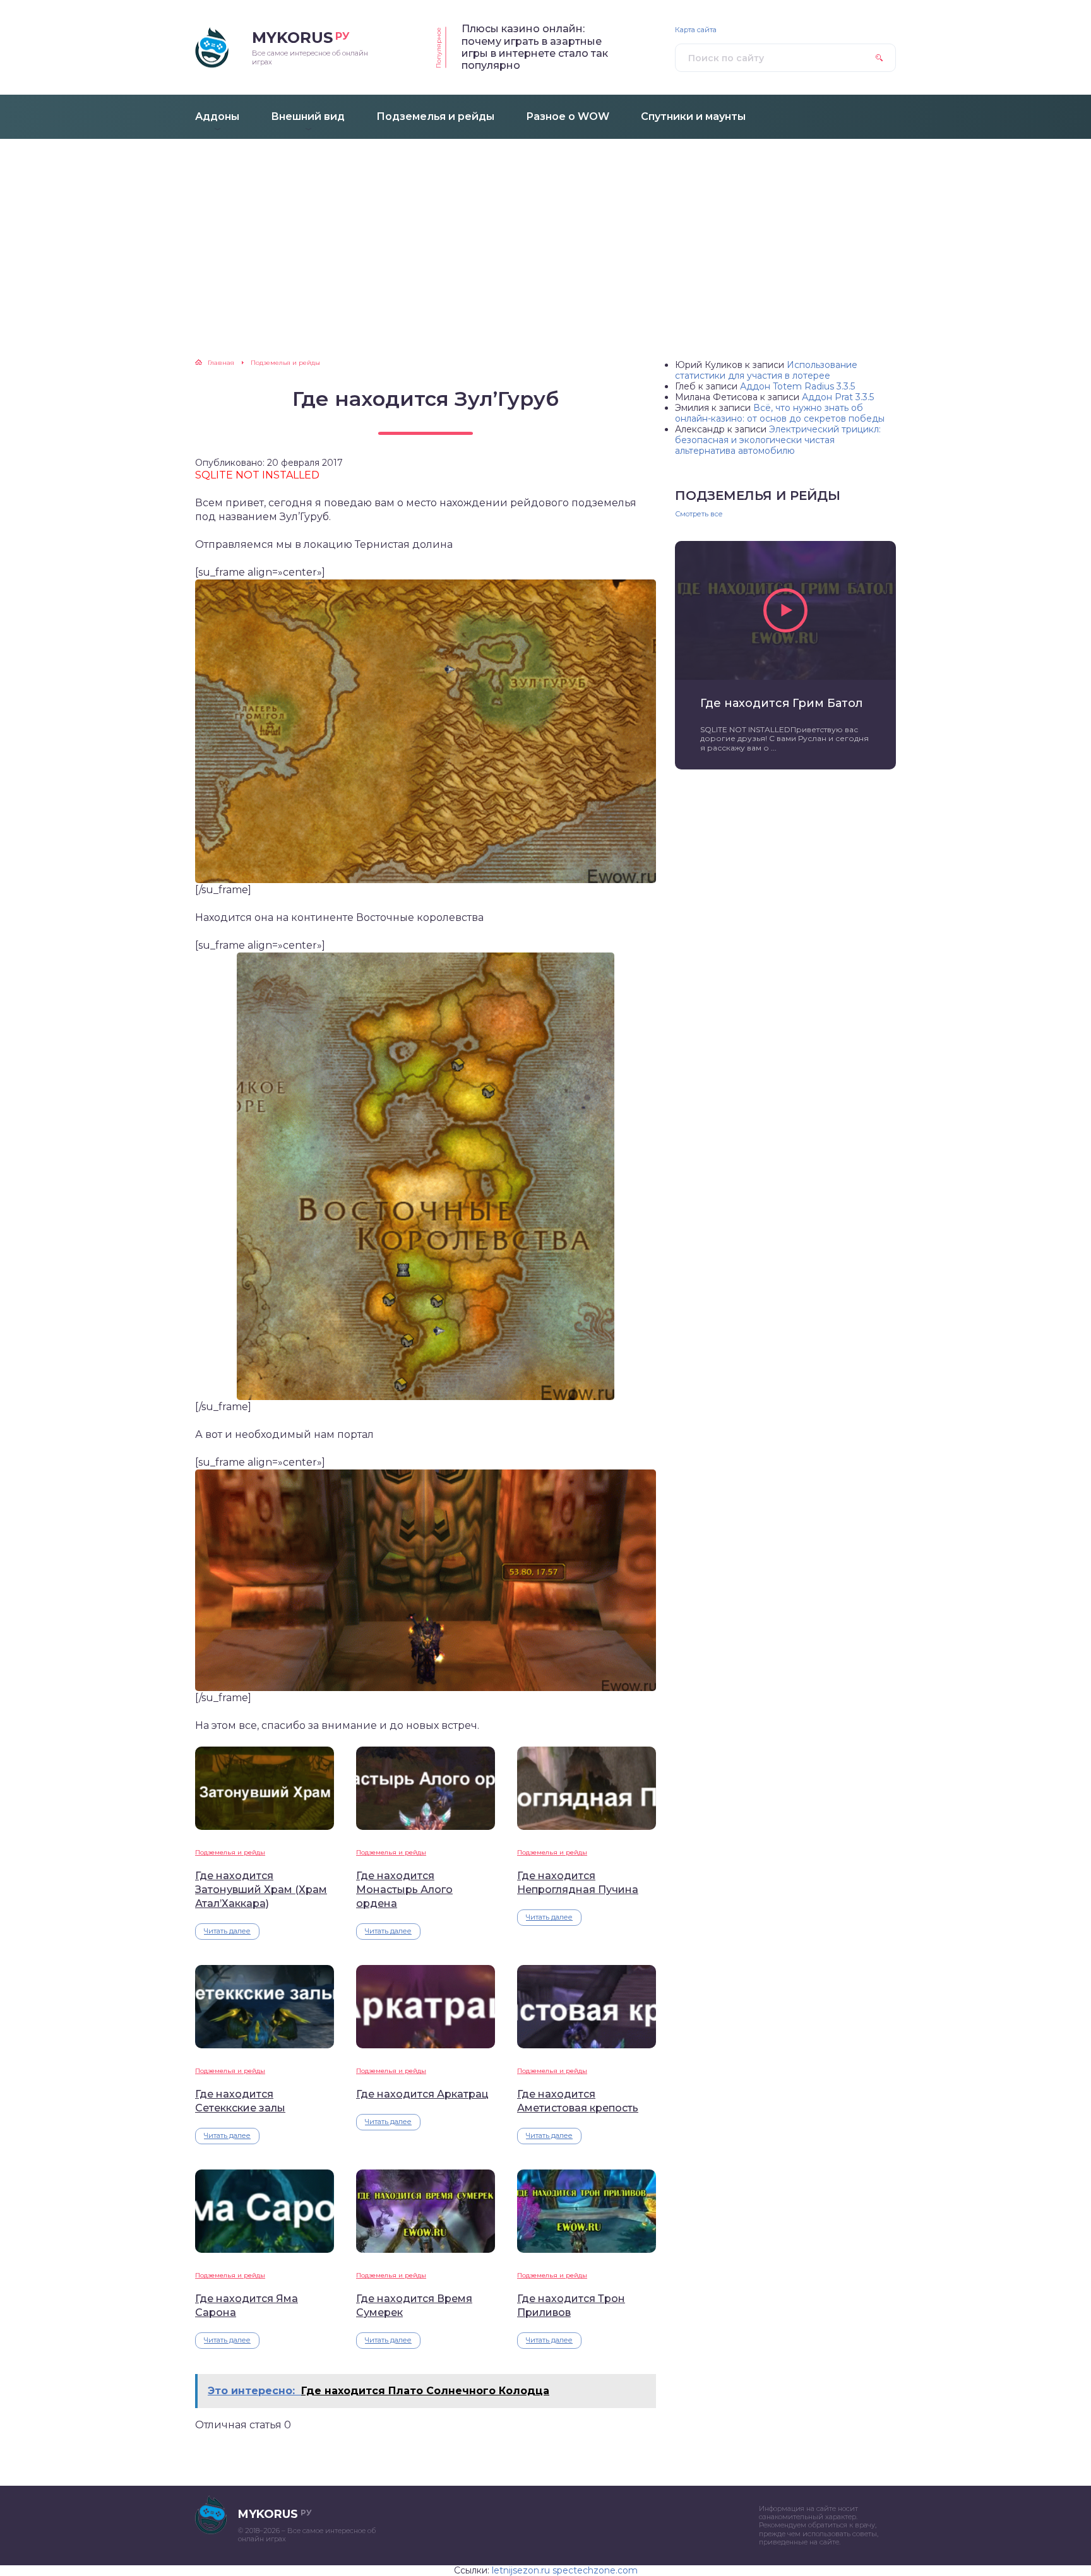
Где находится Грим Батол (781, 703)
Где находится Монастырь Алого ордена (404, 1890)
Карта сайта (696, 30)
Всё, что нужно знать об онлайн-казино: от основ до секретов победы (780, 413)
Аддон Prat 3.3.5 (838, 397)
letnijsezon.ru (521, 2570)
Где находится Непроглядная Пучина (578, 1883)
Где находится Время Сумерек (414, 2306)
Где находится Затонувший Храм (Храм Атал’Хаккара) (261, 1890)
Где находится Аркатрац (422, 2094)
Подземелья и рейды (230, 1852)
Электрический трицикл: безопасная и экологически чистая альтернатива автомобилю (778, 440)
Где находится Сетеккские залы (240, 2101)
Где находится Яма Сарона (247, 2306)
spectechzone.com (595, 2570)
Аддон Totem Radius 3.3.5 (797, 386)
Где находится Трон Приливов (571, 2306)
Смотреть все (699, 514)
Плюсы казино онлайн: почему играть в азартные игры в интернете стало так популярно (535, 47)
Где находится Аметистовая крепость (578, 2101)
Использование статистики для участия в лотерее (766, 370)
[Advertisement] (545, 234)
